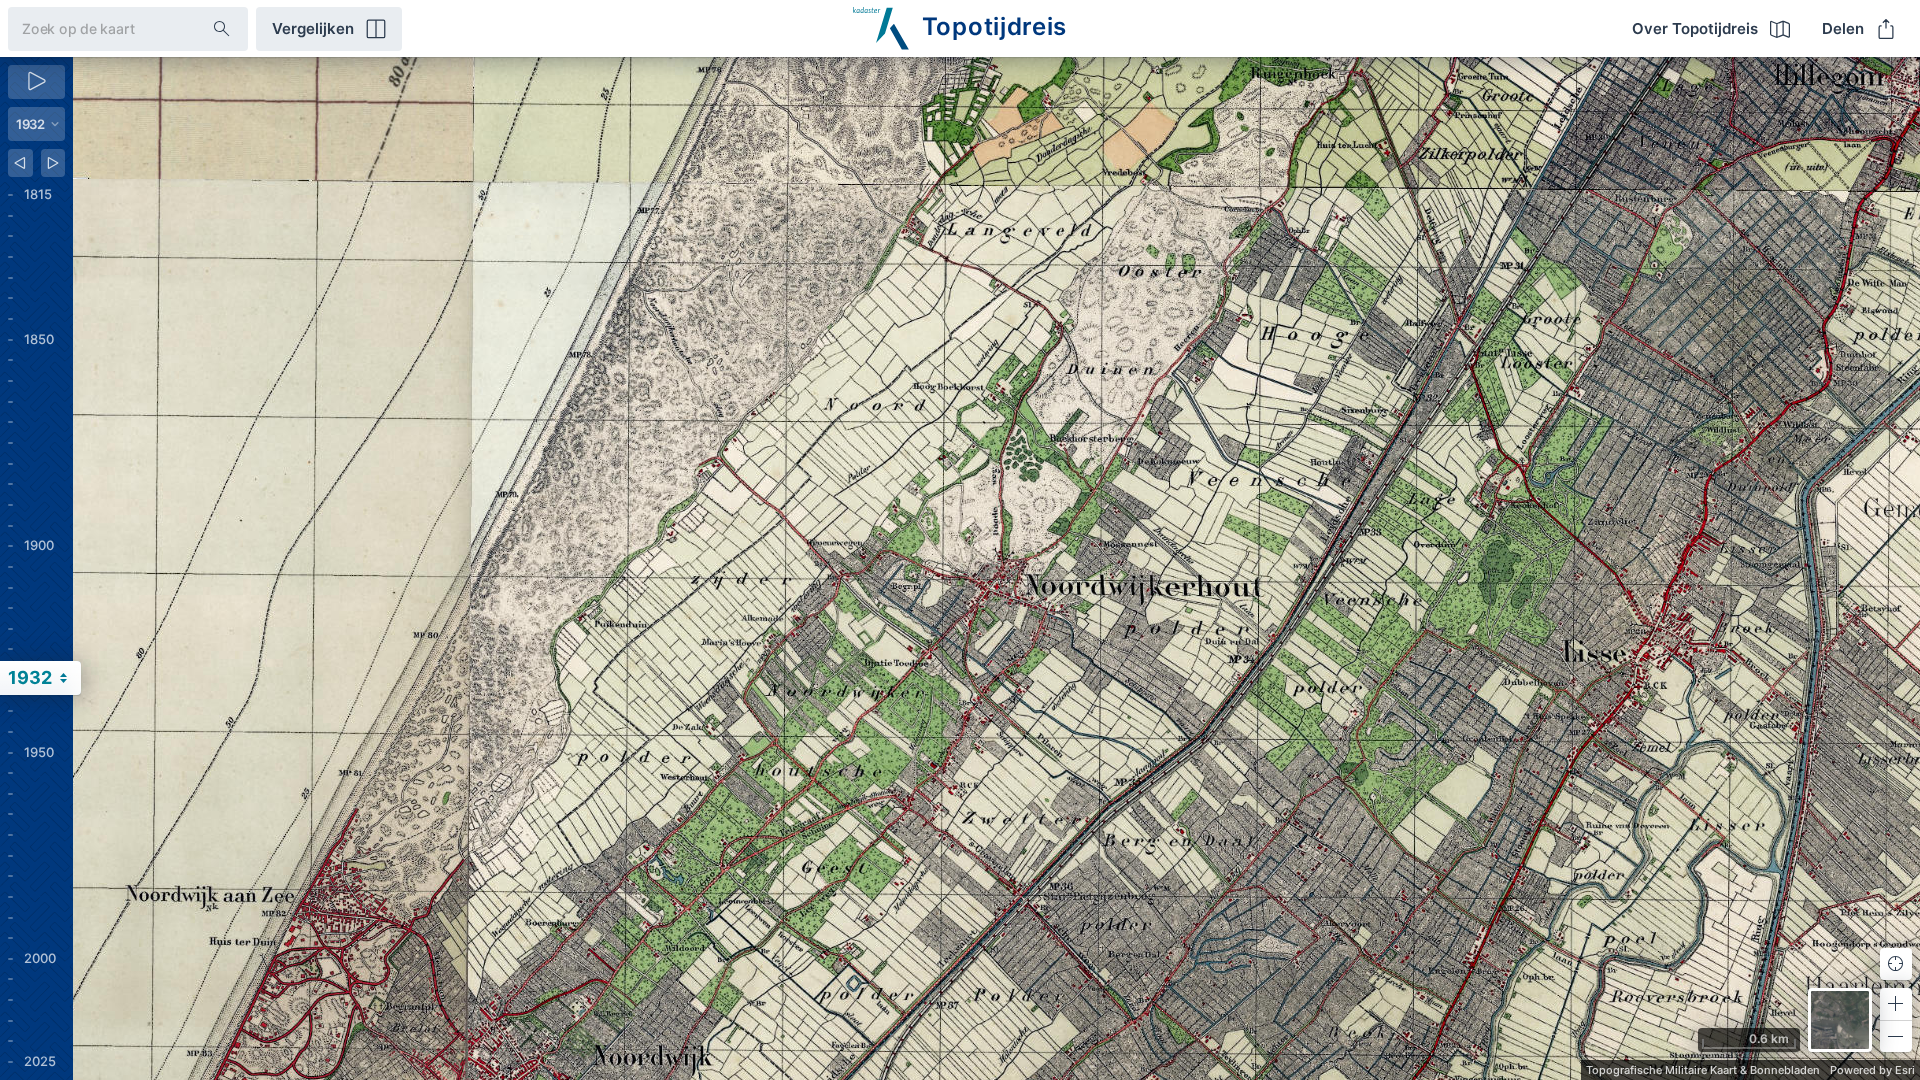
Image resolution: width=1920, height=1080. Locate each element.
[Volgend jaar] (53, 163)
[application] (996, 568)
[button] (1896, 1004)
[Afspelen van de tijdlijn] (36, 82)
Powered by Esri (1872, 1070)
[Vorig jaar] (20, 163)
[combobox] (94, 28)
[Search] (222, 29)
